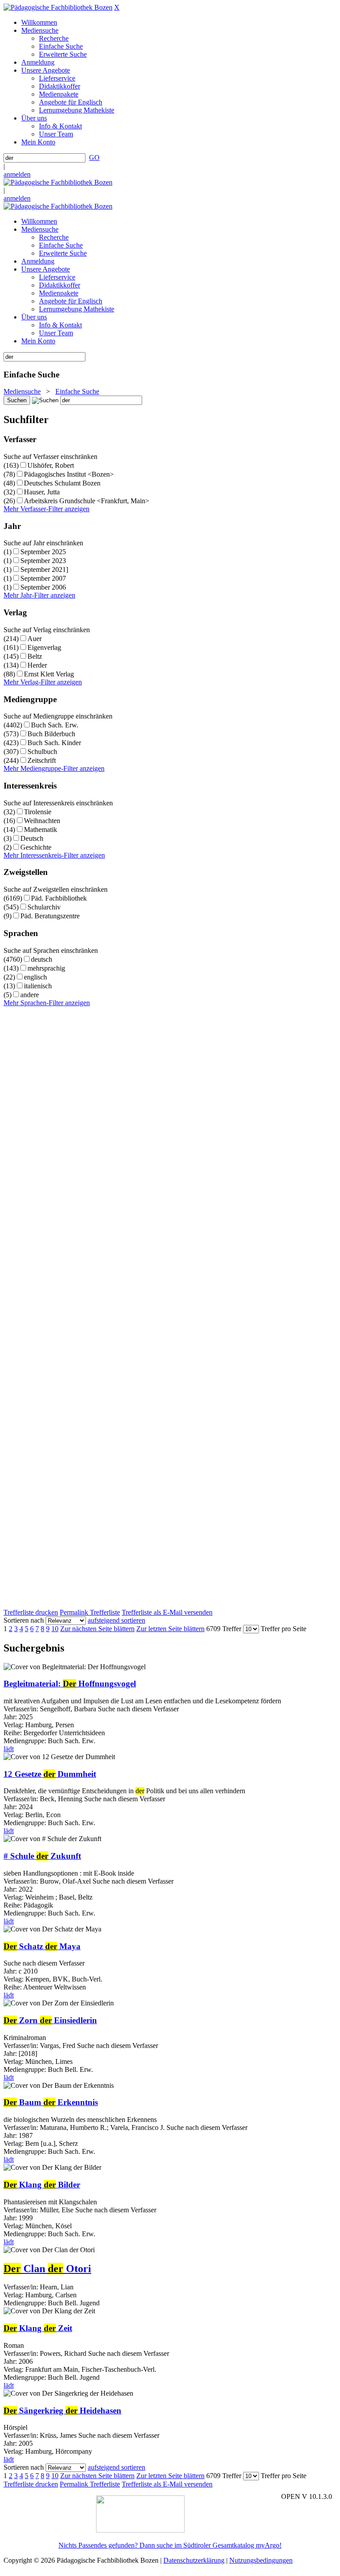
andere (30, 995)
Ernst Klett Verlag (49, 674)
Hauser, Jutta (42, 492)
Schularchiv (44, 907)
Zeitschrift (42, 760)
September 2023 (43, 561)
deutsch (42, 959)
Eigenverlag (44, 647)
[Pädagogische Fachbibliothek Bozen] (58, 7)
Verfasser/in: (22, 2287)
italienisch (38, 986)
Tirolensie (38, 812)
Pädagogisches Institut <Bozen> (69, 474)
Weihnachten (42, 821)
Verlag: (14, 2295)
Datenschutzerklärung (194, 2560)
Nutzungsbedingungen (261, 2560)
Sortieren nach (24, 1620)
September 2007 (43, 578)
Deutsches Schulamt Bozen (62, 483)
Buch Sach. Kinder (54, 743)
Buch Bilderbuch (51, 734)
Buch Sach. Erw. (55, 725)
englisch (35, 977)
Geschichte (36, 847)
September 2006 (43, 587)
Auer (35, 639)
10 (55, 1629)
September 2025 (43, 552)
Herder (37, 665)
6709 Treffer (224, 1629)
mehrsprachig (46, 968)
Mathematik (41, 830)
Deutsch (32, 838)
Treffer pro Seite (284, 1629)
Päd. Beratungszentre (50, 916)
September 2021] (44, 569)
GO (94, 157)
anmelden (17, 174)
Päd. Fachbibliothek (59, 898)
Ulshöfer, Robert (51, 465)
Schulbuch (42, 752)
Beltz (35, 656)
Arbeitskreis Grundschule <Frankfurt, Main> (87, 501)
